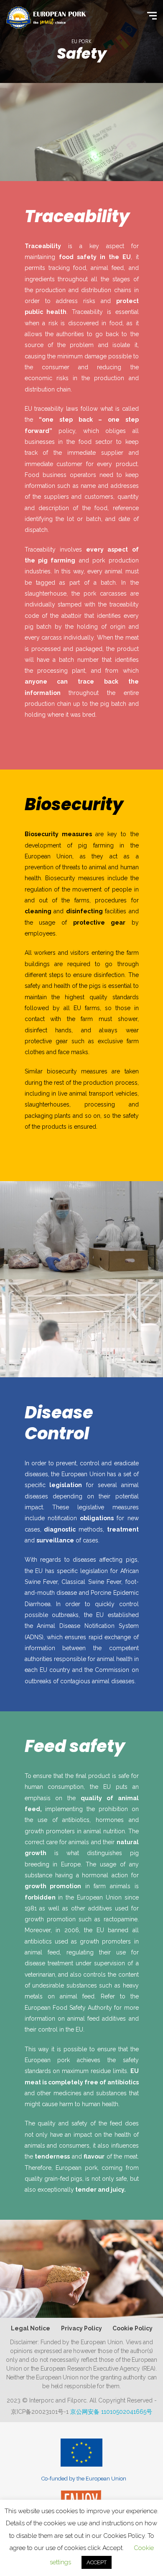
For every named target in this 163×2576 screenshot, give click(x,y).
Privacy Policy (81, 2328)
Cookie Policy (132, 2328)
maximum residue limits (94, 2071)
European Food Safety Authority (69, 2008)
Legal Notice (31, 2328)
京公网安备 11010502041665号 (111, 2412)
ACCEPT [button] (97, 2562)
